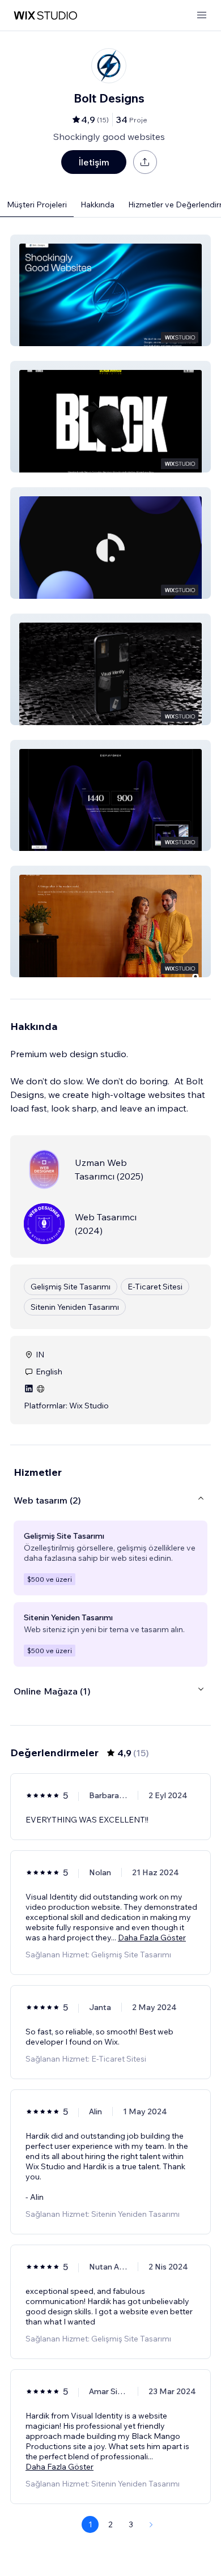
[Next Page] (151, 2524)
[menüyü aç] (202, 16)
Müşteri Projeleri (37, 205)
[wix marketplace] (45, 16)
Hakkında (97, 205)
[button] (110, 290)
